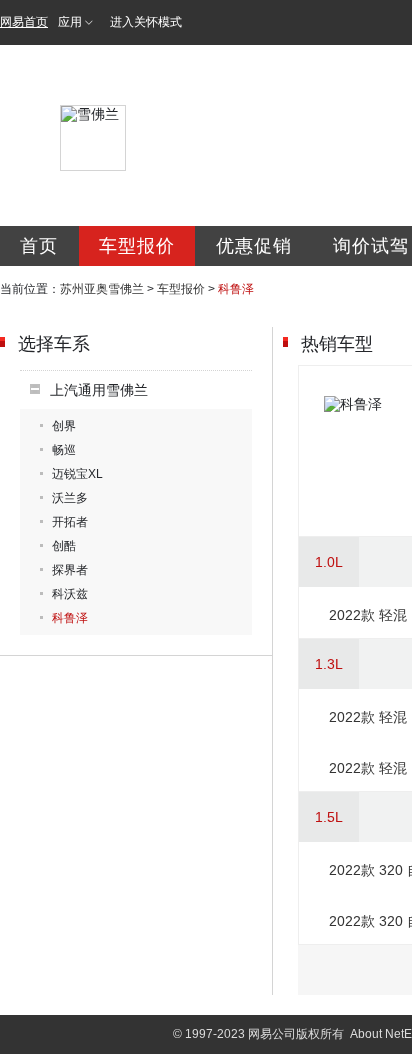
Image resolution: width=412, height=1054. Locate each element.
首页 (39, 246)
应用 (70, 22)
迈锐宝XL (77, 474)
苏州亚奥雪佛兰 (102, 289)
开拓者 (70, 522)
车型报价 (137, 246)
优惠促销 (254, 246)
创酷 (64, 546)
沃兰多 (70, 498)
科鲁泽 (70, 618)
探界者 (70, 570)
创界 (64, 426)
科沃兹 (70, 594)
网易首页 (24, 22)
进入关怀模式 (146, 22)
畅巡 (64, 450)
